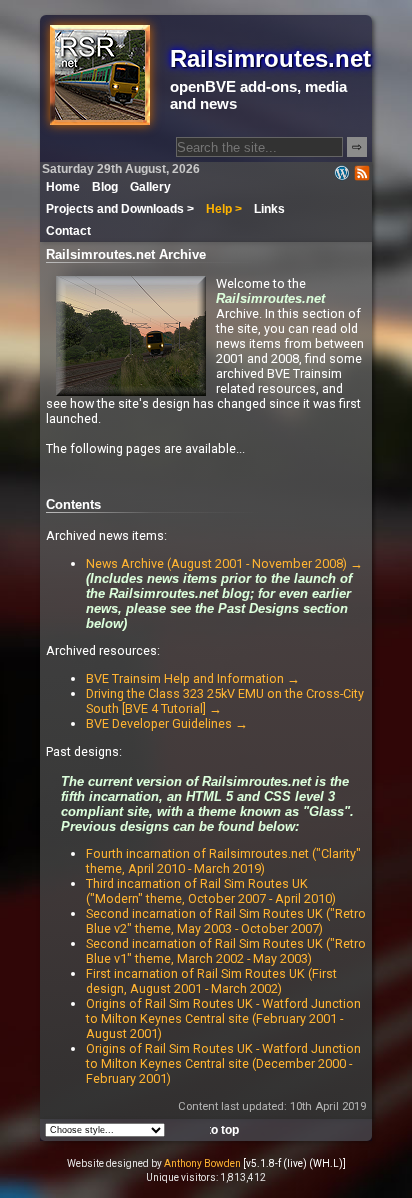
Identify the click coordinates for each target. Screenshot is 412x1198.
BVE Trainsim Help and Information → (193, 678)
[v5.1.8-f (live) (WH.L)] (294, 1163)
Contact (68, 231)
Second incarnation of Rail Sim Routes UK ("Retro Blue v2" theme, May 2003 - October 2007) (226, 921)
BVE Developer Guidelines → (167, 723)
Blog (105, 187)
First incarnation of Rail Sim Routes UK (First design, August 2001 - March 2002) (211, 981)
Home (63, 187)
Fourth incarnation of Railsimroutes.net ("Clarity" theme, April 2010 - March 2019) (223, 861)
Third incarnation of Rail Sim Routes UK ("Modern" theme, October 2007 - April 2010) (211, 891)
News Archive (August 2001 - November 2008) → (224, 563)
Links (269, 209)
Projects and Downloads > (120, 209)
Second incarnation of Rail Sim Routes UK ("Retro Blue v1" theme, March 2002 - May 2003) (226, 951)
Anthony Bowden (202, 1163)
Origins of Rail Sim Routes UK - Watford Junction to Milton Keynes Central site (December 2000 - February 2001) (223, 1063)
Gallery (150, 187)
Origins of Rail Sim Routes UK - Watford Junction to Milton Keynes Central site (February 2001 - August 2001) (223, 1018)
